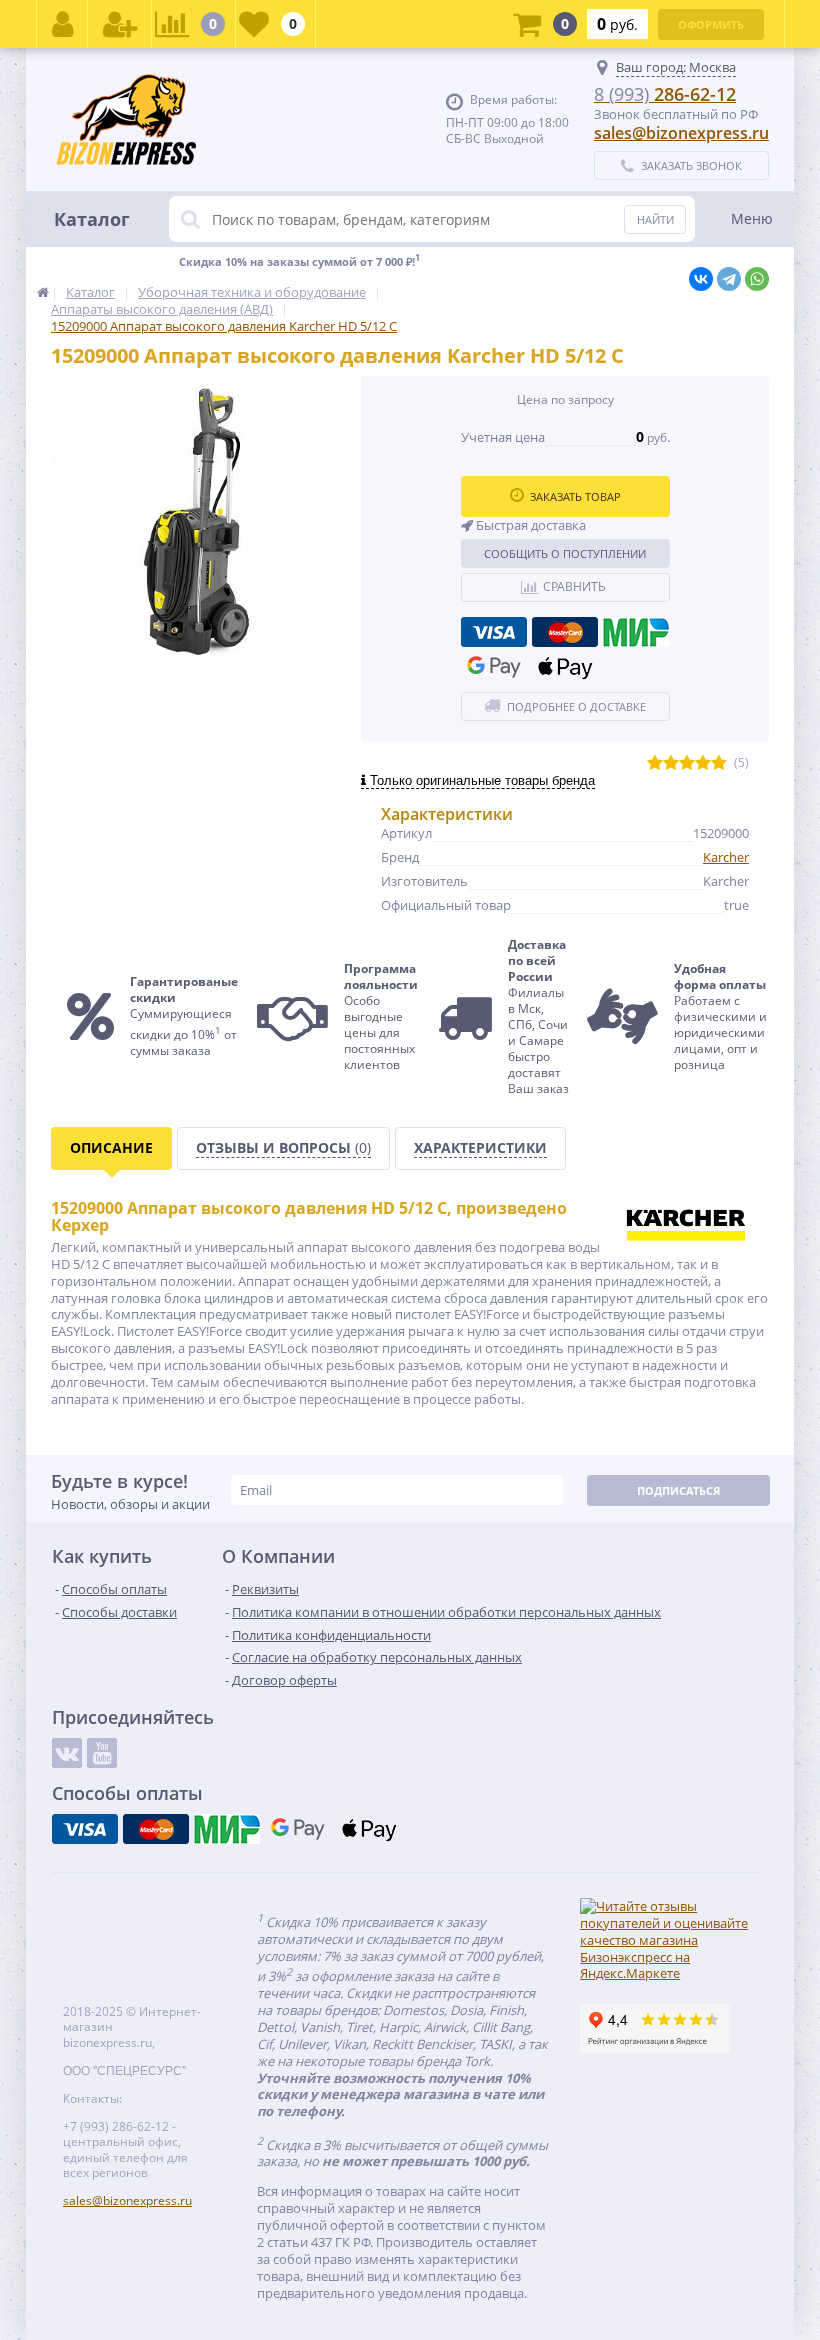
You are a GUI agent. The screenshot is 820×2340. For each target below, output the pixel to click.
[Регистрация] (120, 24)
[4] (703, 763)
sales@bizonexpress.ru (681, 133)
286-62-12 (665, 94)
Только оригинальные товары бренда (480, 780)
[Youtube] (102, 1753)
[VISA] (494, 632)
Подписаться (678, 1490)
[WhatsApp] (757, 279)
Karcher (726, 857)
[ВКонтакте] (701, 279)
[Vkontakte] (67, 1753)
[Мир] (636, 632)
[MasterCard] (565, 632)
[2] (671, 763)
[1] (655, 763)
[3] (687, 763)
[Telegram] (729, 279)
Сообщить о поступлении (565, 553)
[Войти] (62, 24)
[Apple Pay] (565, 667)
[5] (719, 763)
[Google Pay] (494, 667)
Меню (752, 218)
